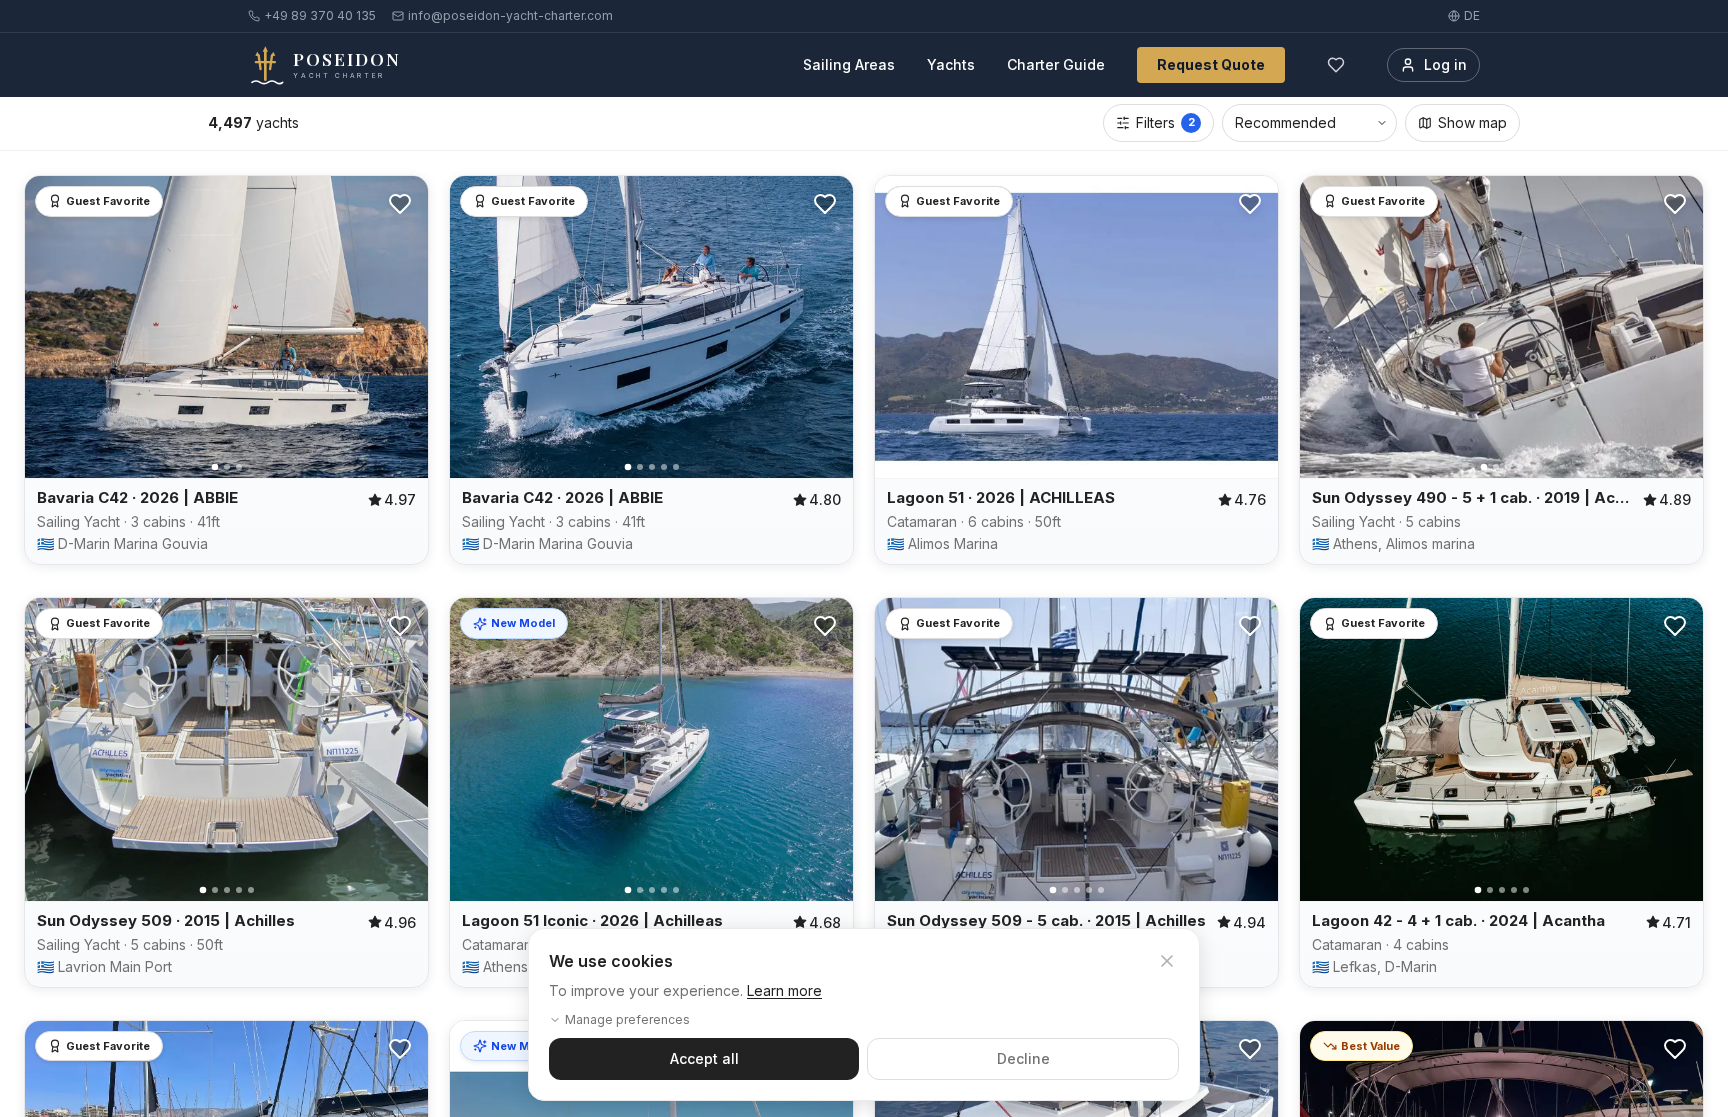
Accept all (704, 1058)
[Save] (400, 204)
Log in (1445, 64)
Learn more (784, 990)
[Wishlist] (1336, 65)
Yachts (951, 64)
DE (1472, 15)
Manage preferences (627, 1019)
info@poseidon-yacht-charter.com (510, 15)
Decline (1023, 1058)
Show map (1472, 122)
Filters (1165, 122)
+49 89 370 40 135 (320, 15)
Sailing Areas (849, 64)
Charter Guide (1056, 64)
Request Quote (1211, 64)
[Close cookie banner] (1167, 961)
